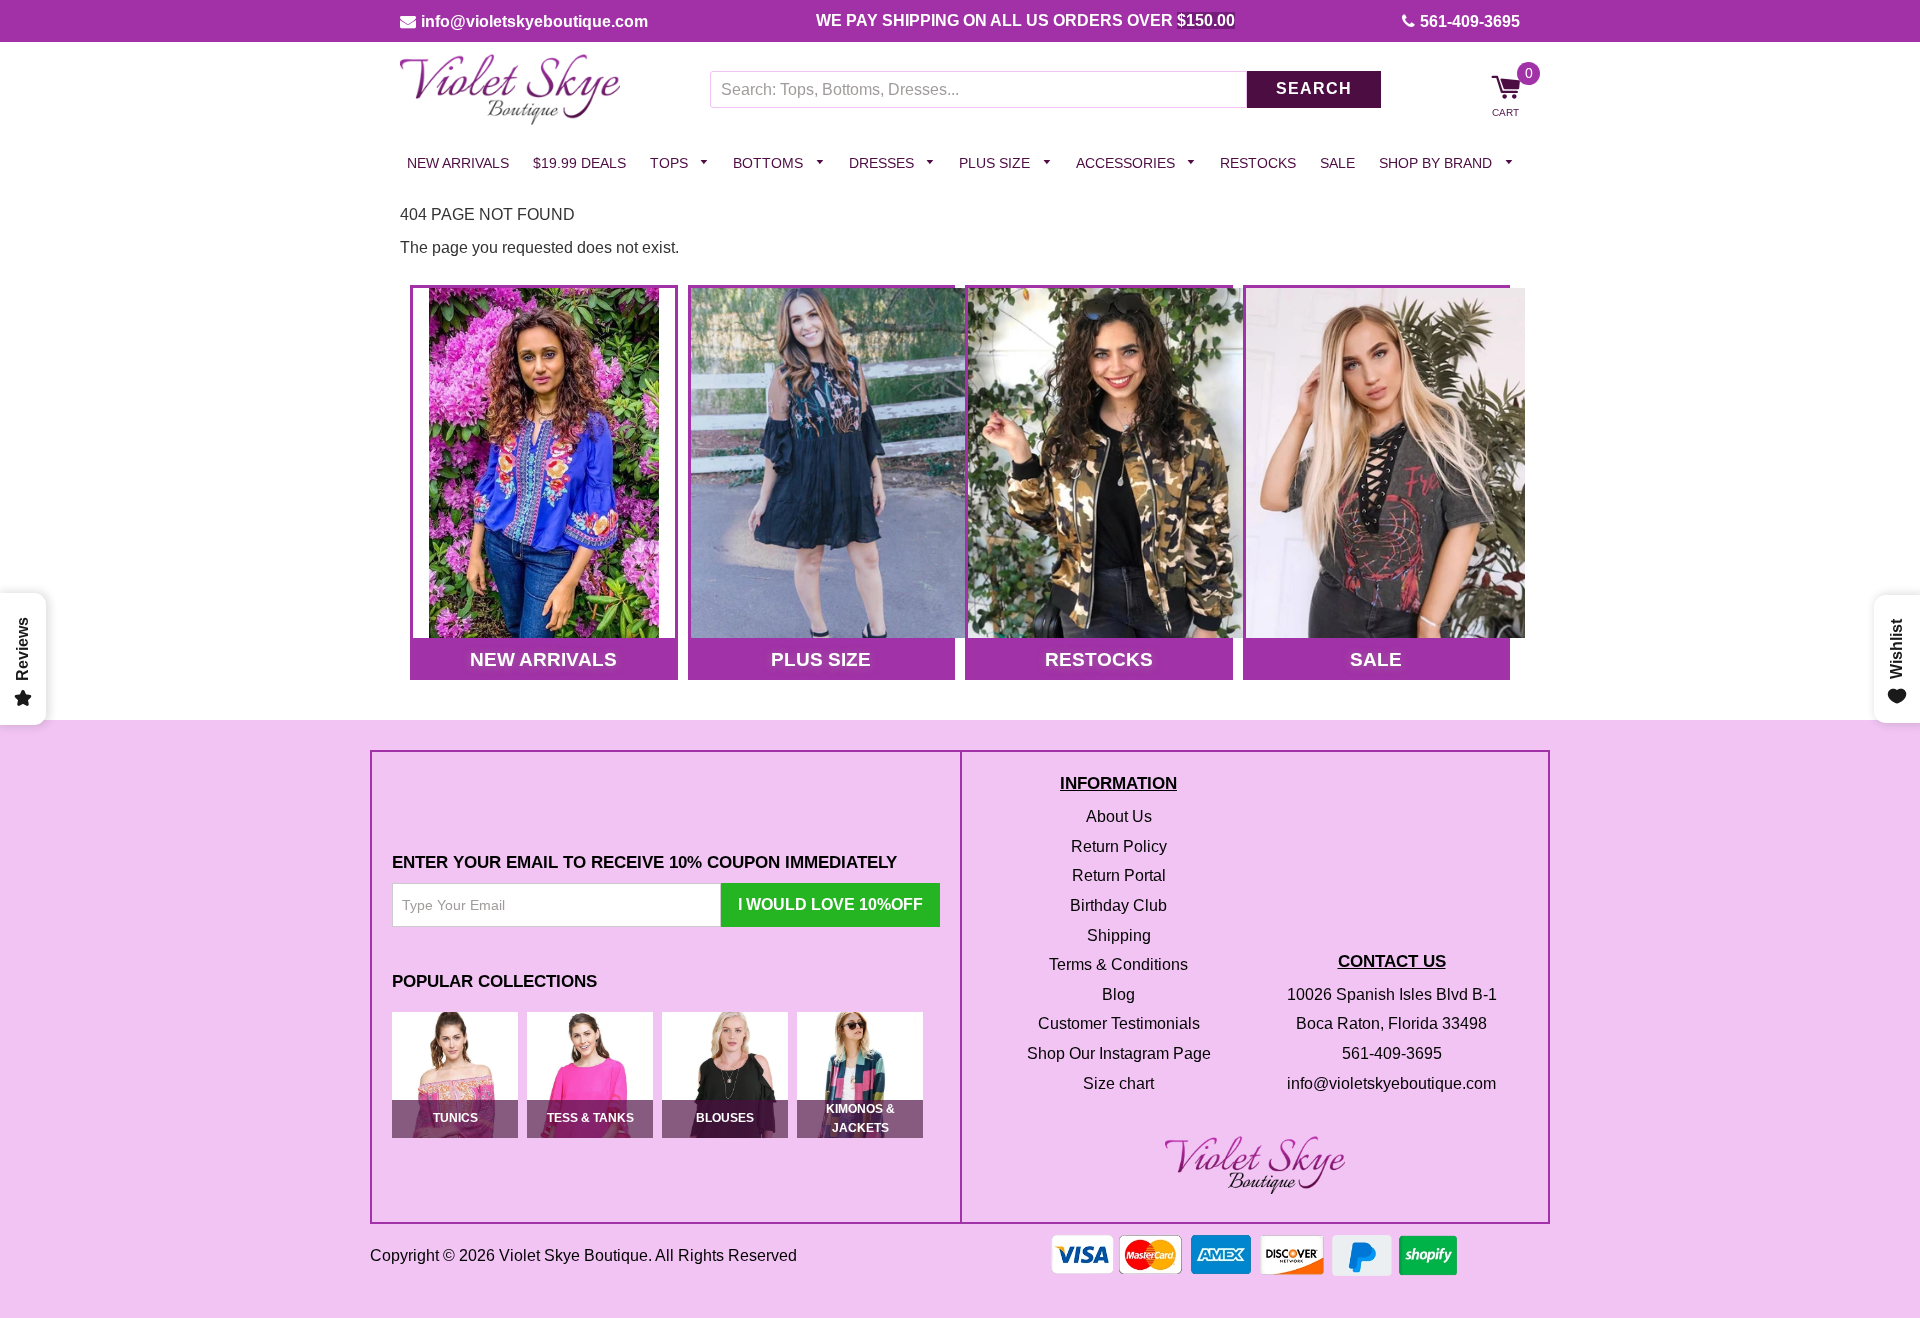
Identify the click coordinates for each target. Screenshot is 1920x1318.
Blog (1118, 994)
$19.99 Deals (579, 163)
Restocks (1258, 163)
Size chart (1118, 1083)
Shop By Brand (1437, 163)
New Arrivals (458, 163)
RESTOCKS (1099, 659)
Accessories (1127, 163)
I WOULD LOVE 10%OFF (830, 905)
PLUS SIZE (821, 659)
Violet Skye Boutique (573, 1255)
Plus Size (996, 163)
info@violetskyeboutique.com (534, 21)
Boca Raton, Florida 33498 (1391, 1024)
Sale (1337, 163)
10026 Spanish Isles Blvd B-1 (1392, 994)
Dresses (883, 163)
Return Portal (1119, 876)
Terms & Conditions (1118, 965)
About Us (1119, 817)
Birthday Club (1118, 905)
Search (1314, 89)
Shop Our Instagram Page (1119, 1053)
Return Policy (1119, 846)
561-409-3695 (1470, 21)
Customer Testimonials (1119, 1024)
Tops (671, 163)
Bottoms (770, 163)
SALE (1376, 659)
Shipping (1119, 935)
